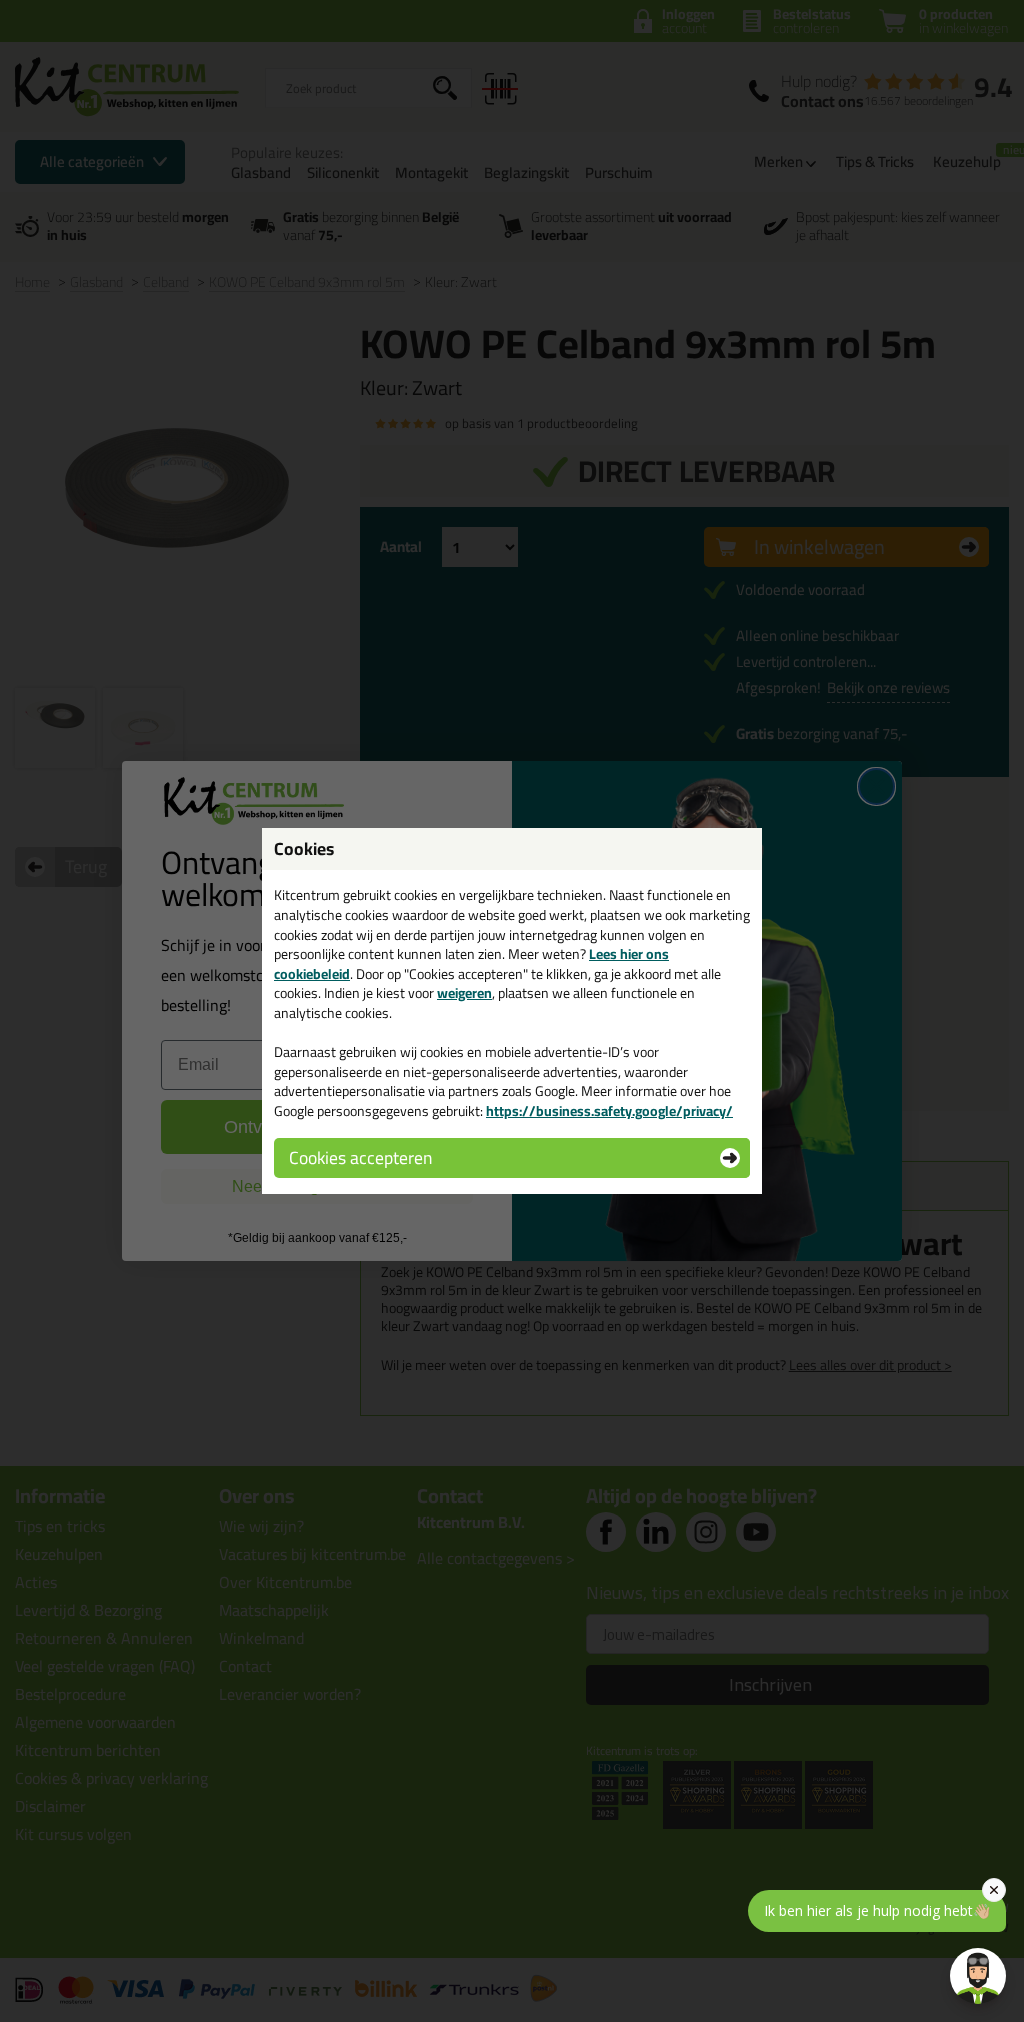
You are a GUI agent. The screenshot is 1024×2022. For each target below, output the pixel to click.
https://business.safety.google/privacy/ (609, 1111)
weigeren (464, 993)
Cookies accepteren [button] (360, 1157)
